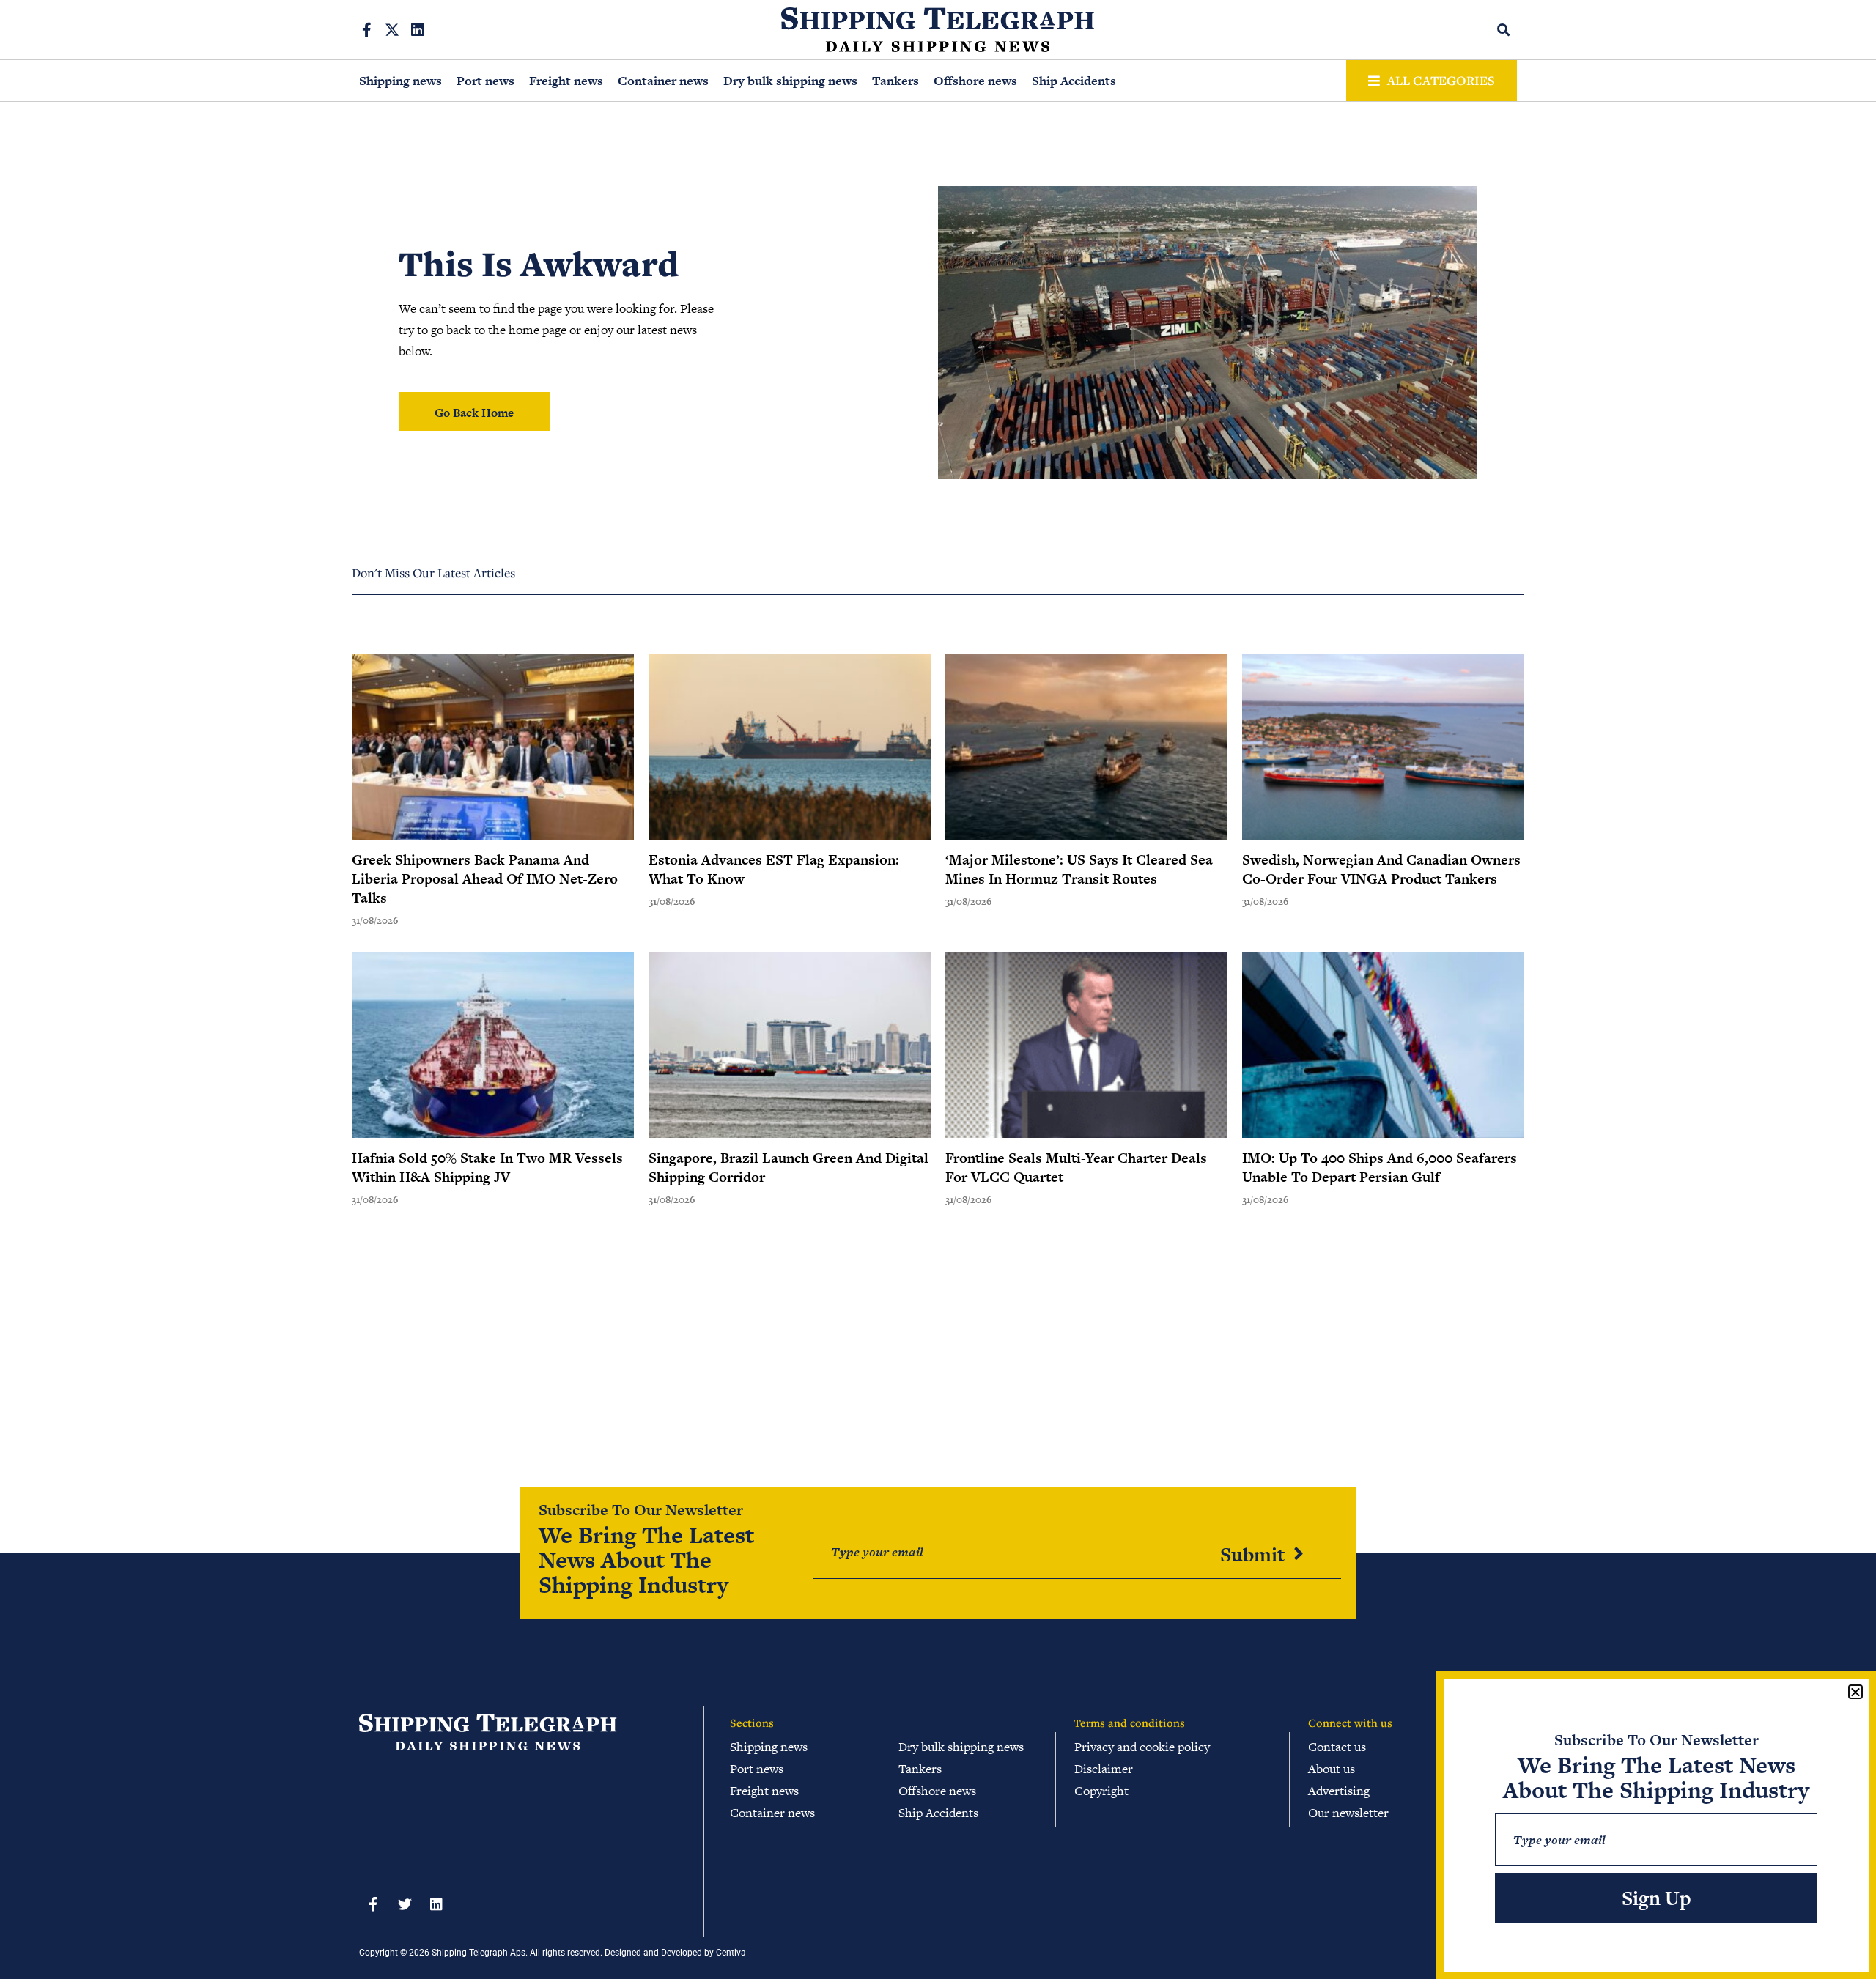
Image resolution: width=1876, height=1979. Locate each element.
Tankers (895, 81)
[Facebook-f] (366, 30)
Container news (663, 81)
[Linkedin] (418, 30)
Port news (485, 81)
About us (1332, 1769)
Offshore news (975, 81)
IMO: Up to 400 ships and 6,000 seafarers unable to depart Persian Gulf (1380, 1168)
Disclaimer (1104, 1769)
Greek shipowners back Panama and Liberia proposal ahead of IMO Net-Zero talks (485, 879)
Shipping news (400, 81)
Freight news (566, 81)
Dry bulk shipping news (790, 81)
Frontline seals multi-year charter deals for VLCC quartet (1076, 1168)
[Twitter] (405, 1904)
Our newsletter (1348, 1813)
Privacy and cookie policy (1142, 1747)
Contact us (1337, 1747)
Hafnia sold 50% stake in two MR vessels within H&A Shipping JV (487, 1168)
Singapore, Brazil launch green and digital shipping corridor (789, 1168)
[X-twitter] (392, 30)
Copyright (1101, 1791)
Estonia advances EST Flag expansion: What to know (774, 869)
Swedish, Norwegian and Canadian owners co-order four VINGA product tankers (1381, 869)
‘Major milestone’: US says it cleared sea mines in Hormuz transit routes (1079, 869)
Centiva (731, 1953)
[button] (1504, 30)
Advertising (1339, 1791)
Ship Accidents (1074, 81)
